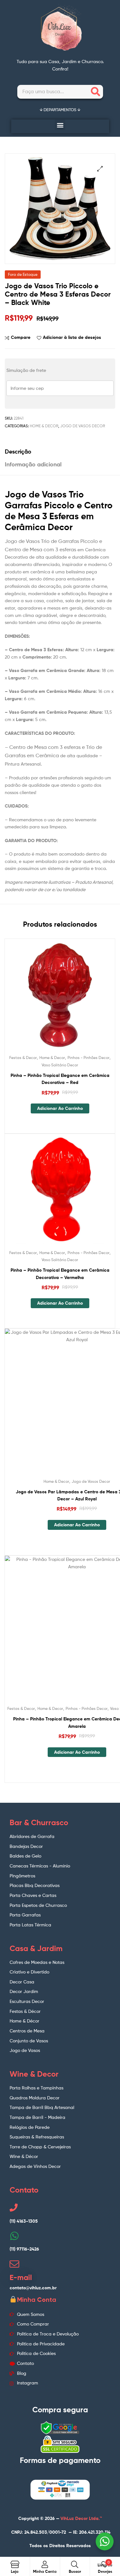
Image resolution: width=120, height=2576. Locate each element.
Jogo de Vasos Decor (83, 426)
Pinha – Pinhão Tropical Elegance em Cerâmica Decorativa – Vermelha (60, 1274)
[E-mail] (14, 2264)
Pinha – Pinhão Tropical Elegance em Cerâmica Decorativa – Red (60, 1079)
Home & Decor (44, 426)
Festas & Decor (23, 1058)
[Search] (96, 92)
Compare (21, 337)
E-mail (21, 2277)
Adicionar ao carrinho (60, 1108)
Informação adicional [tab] (33, 464)
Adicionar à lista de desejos (72, 337)
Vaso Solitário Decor (60, 1065)
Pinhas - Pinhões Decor (88, 1058)
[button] (60, 125)
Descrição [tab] (18, 451)
